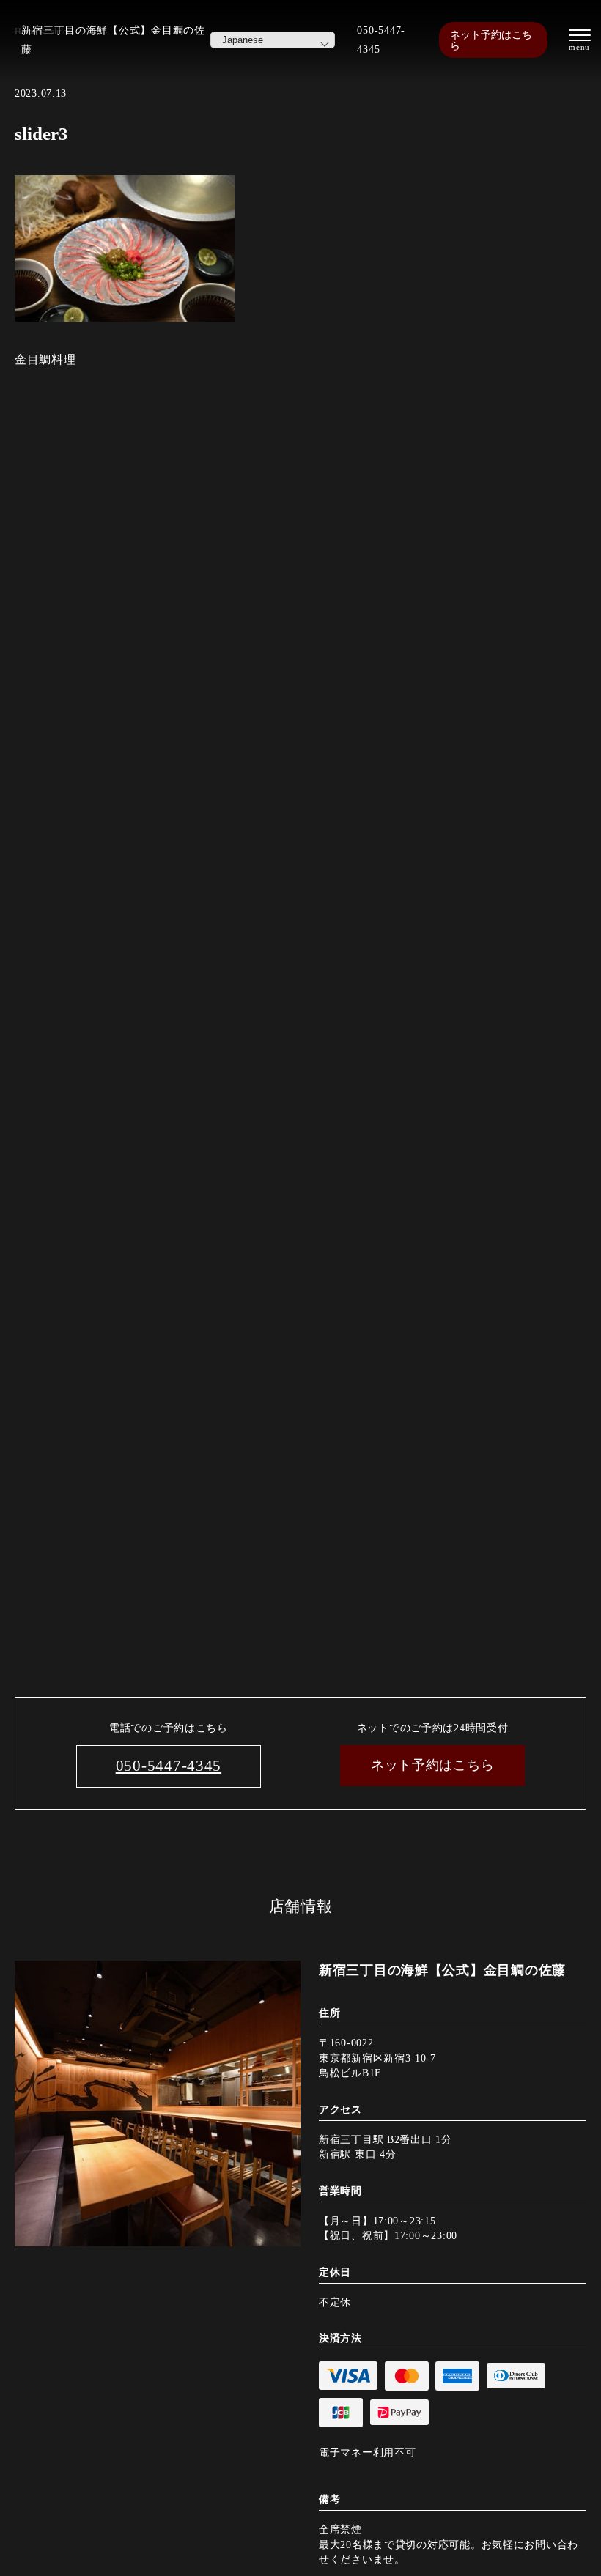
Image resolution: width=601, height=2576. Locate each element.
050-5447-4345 (381, 40)
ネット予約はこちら (491, 40)
